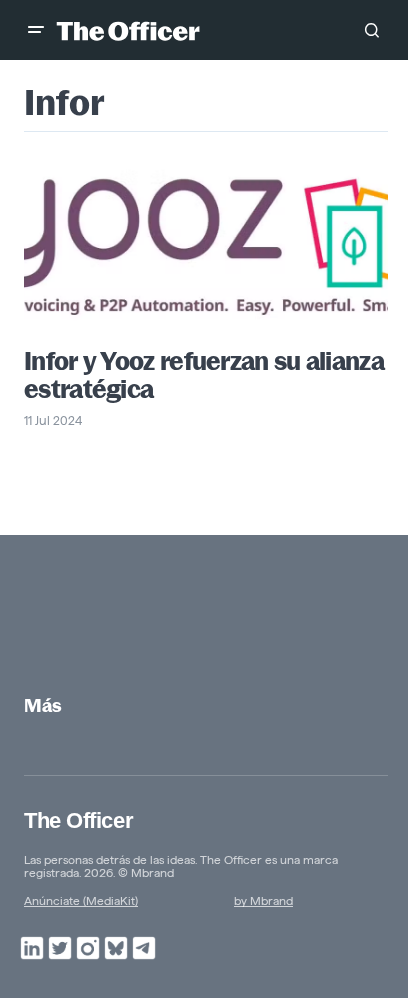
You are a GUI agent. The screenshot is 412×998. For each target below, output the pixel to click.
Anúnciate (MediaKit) (81, 900)
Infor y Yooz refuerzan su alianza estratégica (204, 375)
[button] (36, 30)
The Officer (78, 820)
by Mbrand (263, 900)
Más (43, 705)
